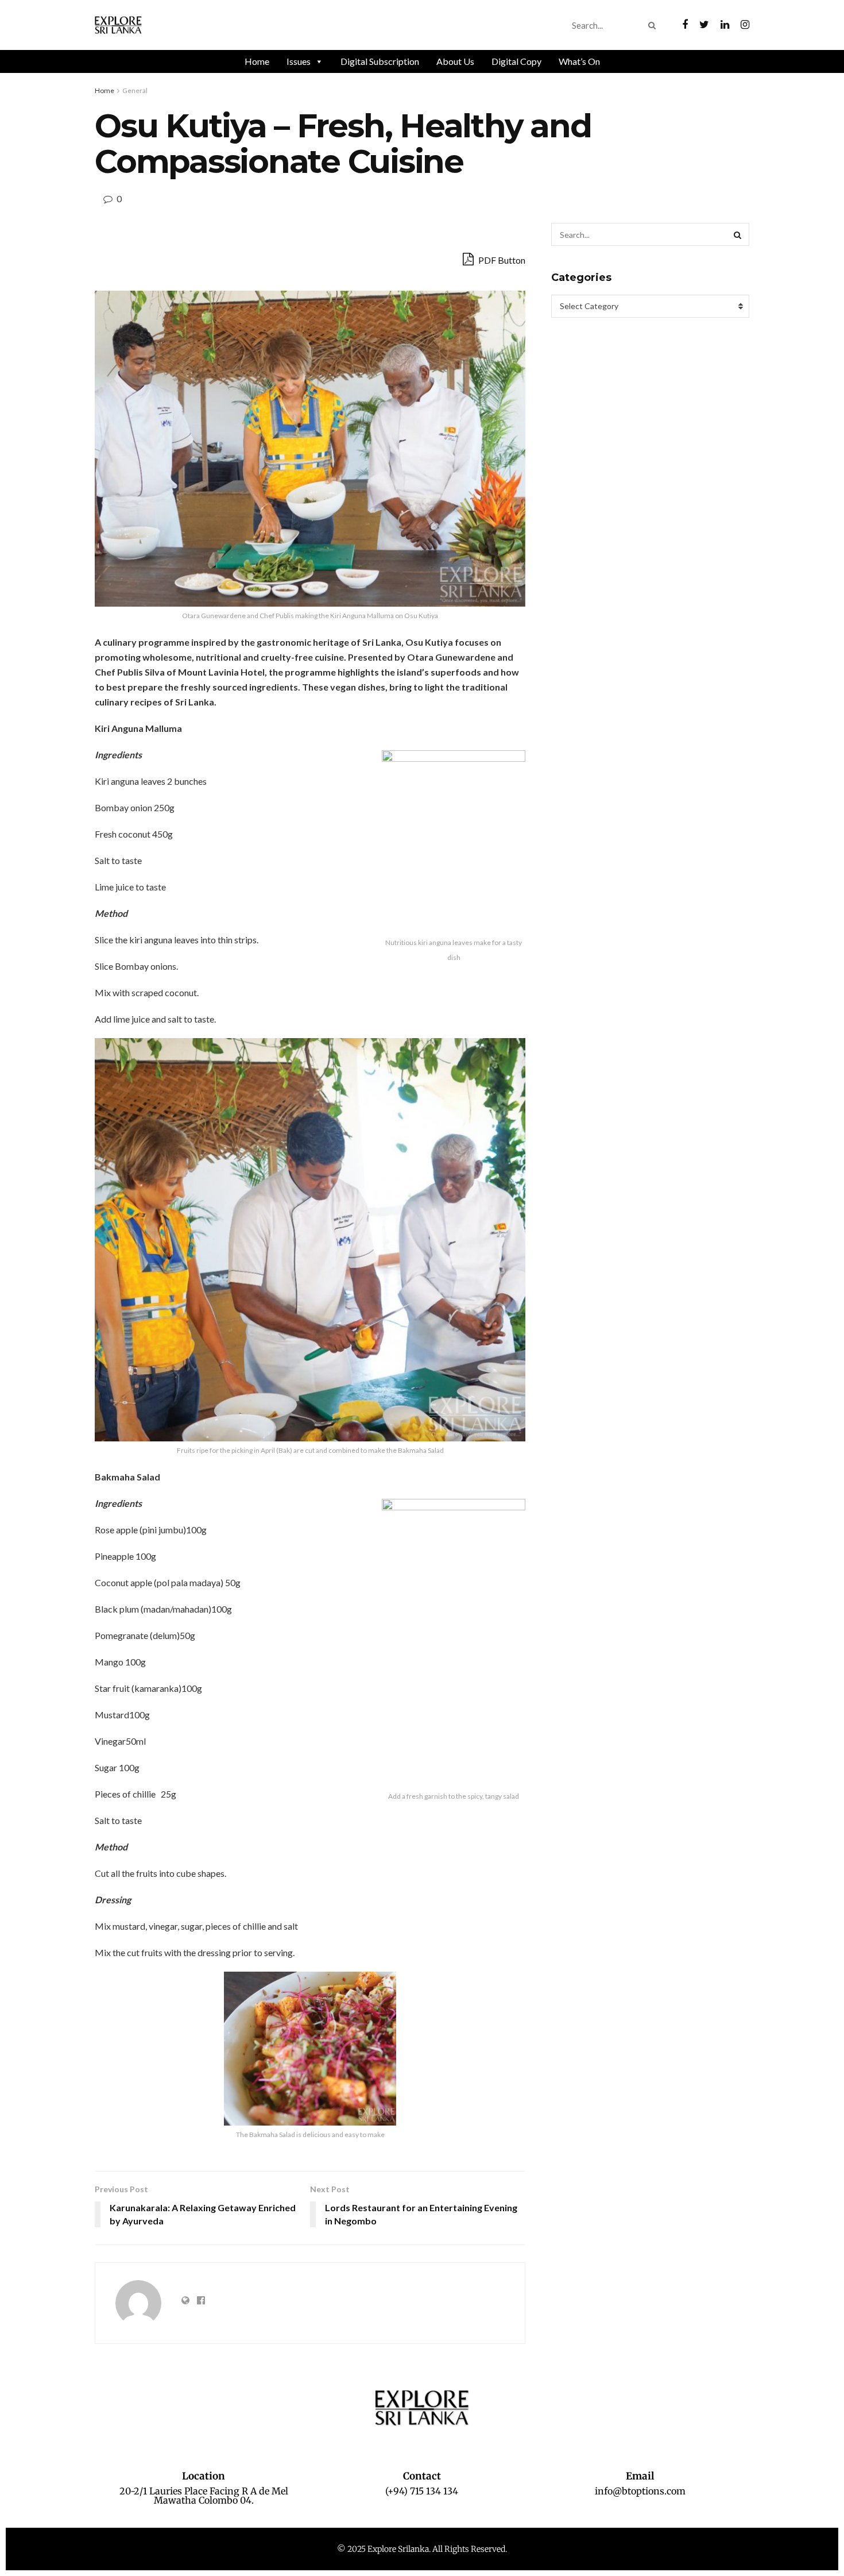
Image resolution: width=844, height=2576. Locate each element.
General (135, 90)
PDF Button (501, 260)
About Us (455, 61)
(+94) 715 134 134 (422, 2491)
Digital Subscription (380, 61)
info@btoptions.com (640, 2491)
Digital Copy (516, 61)
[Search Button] (654, 25)
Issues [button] (299, 61)
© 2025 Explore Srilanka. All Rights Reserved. (422, 2549)
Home (257, 61)
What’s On (579, 61)
